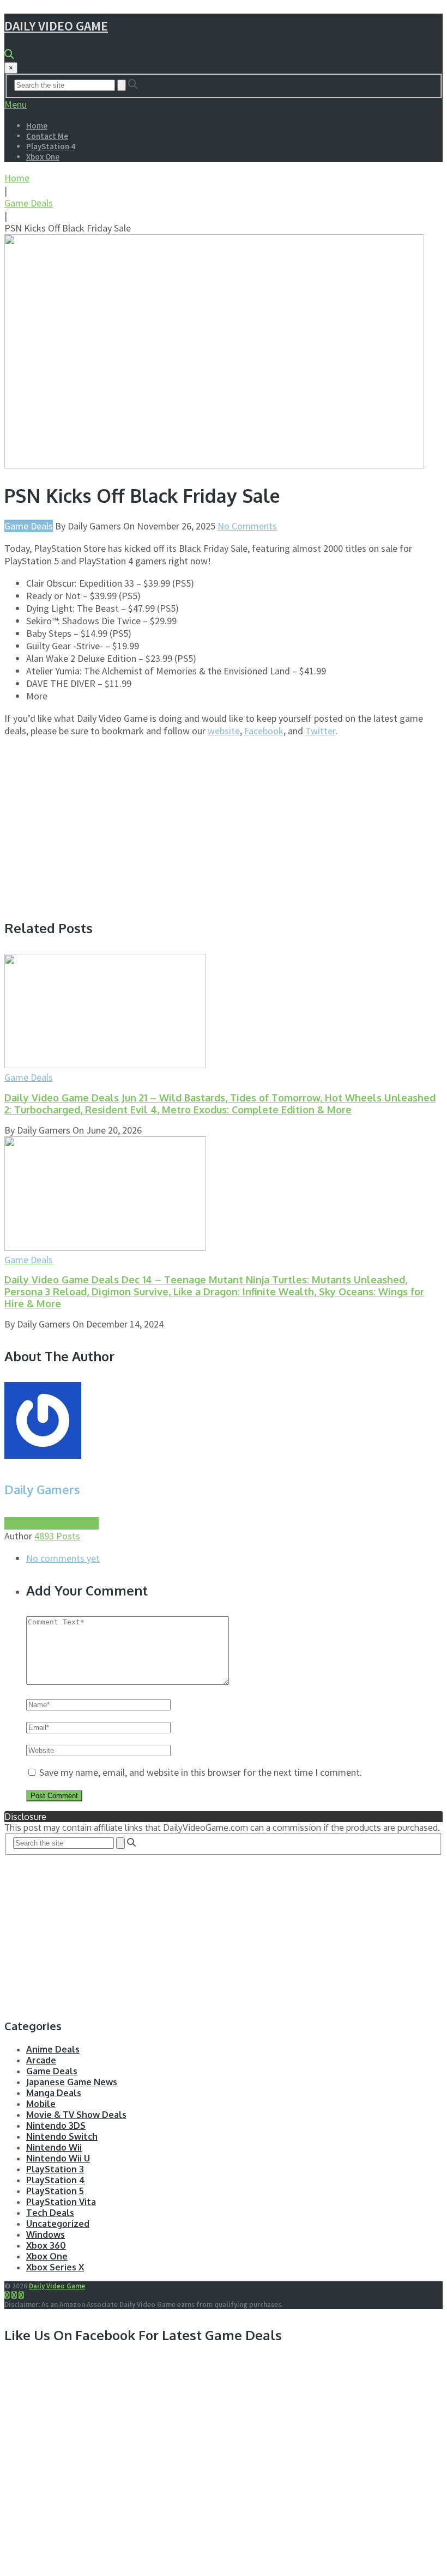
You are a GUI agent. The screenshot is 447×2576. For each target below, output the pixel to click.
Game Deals (29, 203)
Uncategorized (58, 2224)
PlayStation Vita (61, 2202)
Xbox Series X (55, 2267)
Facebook (264, 731)
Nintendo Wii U (58, 2158)
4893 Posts (57, 1536)
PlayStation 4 (51, 146)
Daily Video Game (56, 26)
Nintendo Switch (62, 2136)
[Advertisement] (96, 823)
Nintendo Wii (54, 2147)
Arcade (41, 2060)
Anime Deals (53, 2049)
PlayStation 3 (55, 2169)
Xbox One (43, 157)
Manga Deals (54, 2093)
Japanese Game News (72, 2082)
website (224, 731)
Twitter (320, 731)
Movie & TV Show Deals (76, 2115)
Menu (16, 104)
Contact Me (47, 136)
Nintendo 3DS (56, 2126)
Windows (46, 2234)
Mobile (41, 2104)
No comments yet (63, 1558)
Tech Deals (50, 2213)
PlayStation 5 (55, 2191)
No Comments (247, 526)
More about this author (52, 1523)
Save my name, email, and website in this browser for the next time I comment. (201, 1772)
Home (37, 126)
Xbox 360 (46, 2245)
